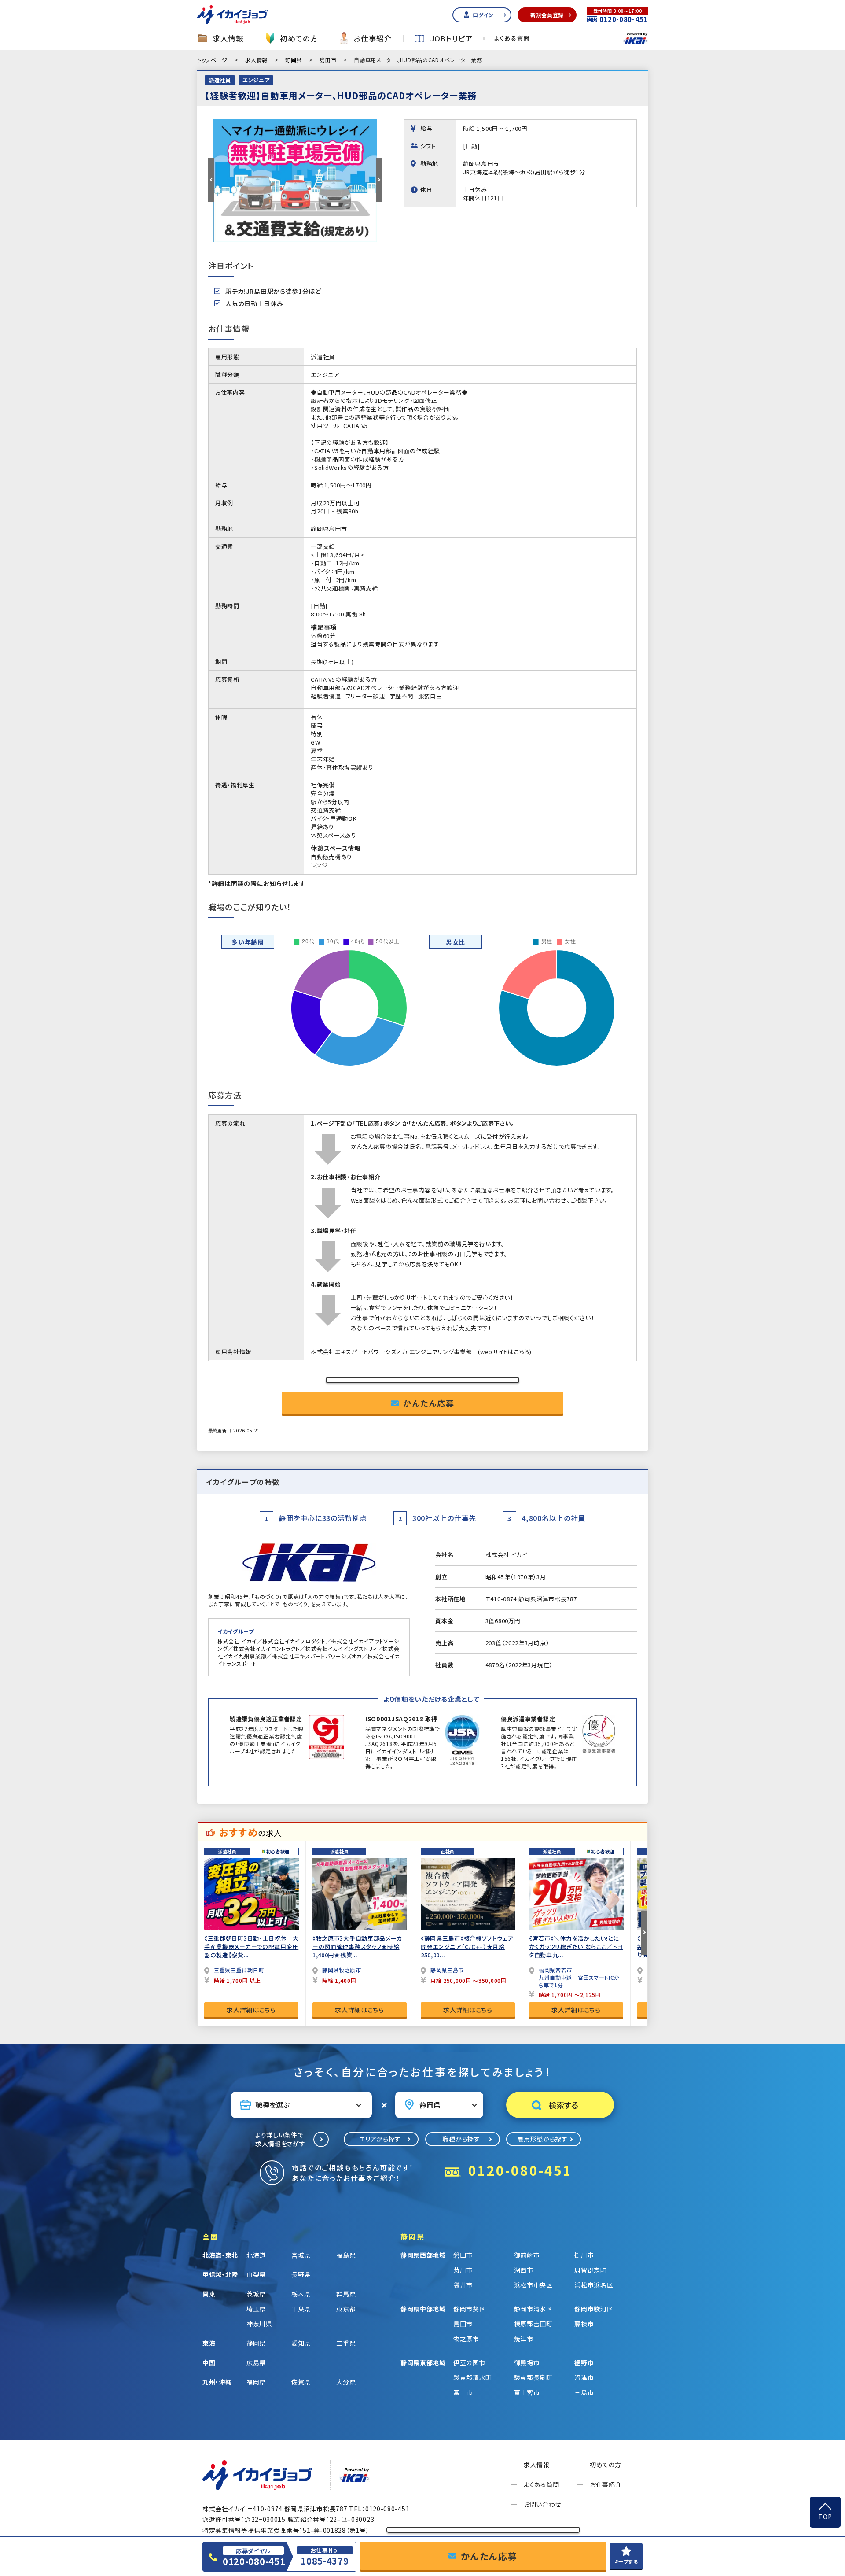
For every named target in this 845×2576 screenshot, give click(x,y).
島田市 (328, 60)
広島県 (256, 2362)
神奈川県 (259, 2324)
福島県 (346, 2255)
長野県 (301, 2274)
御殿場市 (527, 2362)
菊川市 (463, 2270)
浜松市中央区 (533, 2285)
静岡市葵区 (470, 2309)
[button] (211, 180)
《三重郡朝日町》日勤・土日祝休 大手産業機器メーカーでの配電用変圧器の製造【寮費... (252, 1947)
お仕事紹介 (373, 39)
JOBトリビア (452, 39)
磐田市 (463, 2255)
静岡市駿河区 (594, 2309)
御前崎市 (527, 2255)
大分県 (346, 2382)
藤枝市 (584, 2324)
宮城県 (301, 2255)
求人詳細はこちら (251, 2010)
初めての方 (299, 39)
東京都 (346, 2309)
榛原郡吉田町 (533, 2324)
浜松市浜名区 (594, 2285)
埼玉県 (256, 2309)
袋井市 (463, 2285)
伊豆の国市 (469, 2362)
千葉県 (301, 2309)
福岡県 (256, 2382)
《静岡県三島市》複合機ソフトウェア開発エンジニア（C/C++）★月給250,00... (467, 1947)
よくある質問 (512, 38)
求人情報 (228, 39)
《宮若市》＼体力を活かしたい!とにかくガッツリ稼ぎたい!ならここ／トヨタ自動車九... (576, 1947)
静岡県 (294, 60)
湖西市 (524, 2270)
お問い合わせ (542, 2504)
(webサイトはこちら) (505, 1352)
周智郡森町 (591, 2270)
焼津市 (524, 2339)
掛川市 (584, 2255)
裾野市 (584, 2362)
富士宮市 (527, 2392)
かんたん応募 (429, 1403)
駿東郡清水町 (473, 2377)
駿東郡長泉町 (533, 2377)
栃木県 (301, 2294)
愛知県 (301, 2343)
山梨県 (256, 2274)
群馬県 (346, 2294)
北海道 (256, 2255)
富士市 (463, 2392)
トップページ (212, 60)
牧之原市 (466, 2339)
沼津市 (584, 2377)
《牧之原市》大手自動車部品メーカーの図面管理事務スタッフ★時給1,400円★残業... (357, 1947)
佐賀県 (301, 2382)
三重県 (346, 2343)
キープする (626, 2561)
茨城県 (256, 2294)
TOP (825, 2517)
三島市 (584, 2392)
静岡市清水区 (533, 2309)
